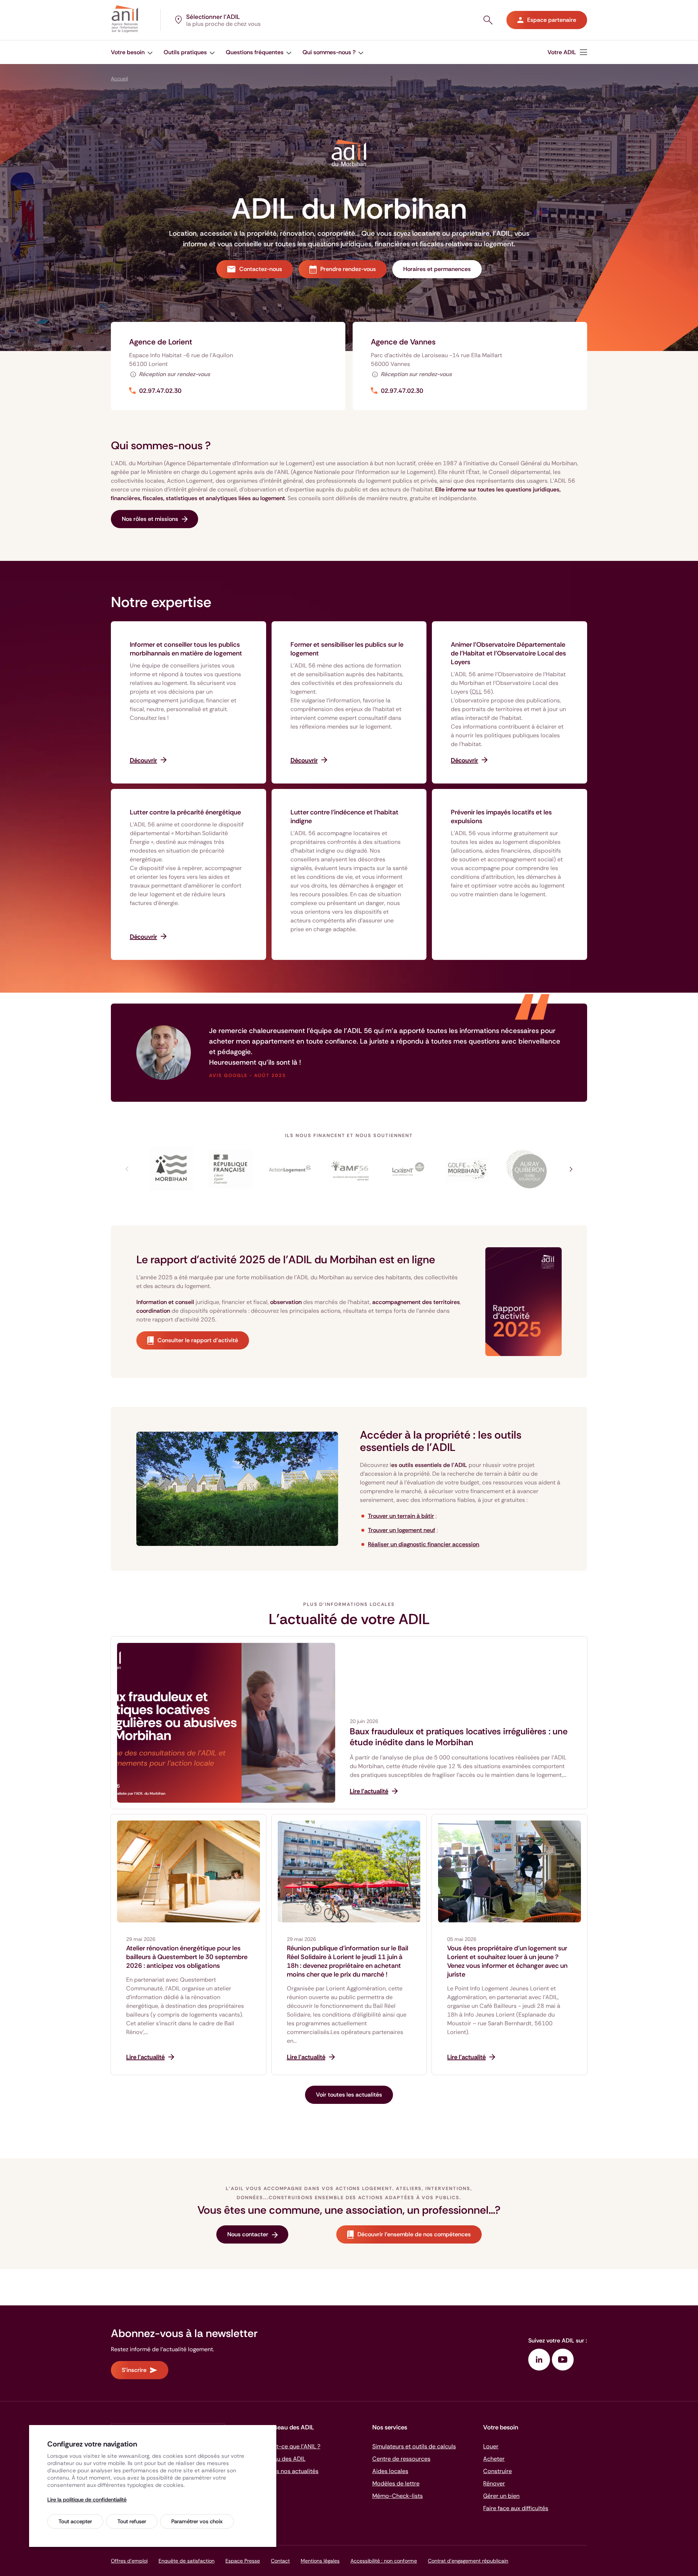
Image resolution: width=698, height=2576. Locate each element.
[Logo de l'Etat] (231, 1169)
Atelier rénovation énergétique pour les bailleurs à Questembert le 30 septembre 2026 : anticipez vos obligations (187, 1957)
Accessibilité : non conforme (384, 2561)
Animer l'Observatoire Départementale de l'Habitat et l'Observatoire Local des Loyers (508, 653)
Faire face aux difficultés (516, 2508)
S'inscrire (134, 2370)
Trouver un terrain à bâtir (401, 1516)
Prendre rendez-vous (348, 269)
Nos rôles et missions (150, 519)
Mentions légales (320, 2561)
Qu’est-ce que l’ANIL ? (291, 2446)
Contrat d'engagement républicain (468, 2561)
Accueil (119, 79)
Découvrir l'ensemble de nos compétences (414, 2234)
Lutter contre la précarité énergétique (185, 812)
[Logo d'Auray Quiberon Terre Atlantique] (527, 1169)
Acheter (494, 2459)
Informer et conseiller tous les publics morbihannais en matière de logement (186, 649)
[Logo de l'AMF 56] (349, 1169)
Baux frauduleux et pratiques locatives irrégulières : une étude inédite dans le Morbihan (459, 1737)
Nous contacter (248, 2234)
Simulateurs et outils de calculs (414, 2446)
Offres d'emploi (129, 2561)
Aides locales (390, 2471)
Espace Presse (243, 2561)
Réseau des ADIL (283, 2459)
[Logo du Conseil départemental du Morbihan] (171, 1169)
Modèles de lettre (396, 2483)
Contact (280, 2561)
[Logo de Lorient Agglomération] (408, 1169)
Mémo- (398, 2496)
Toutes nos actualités (290, 2471)
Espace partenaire (552, 20)
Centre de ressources (401, 2459)
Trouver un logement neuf (402, 1530)
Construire (498, 2471)
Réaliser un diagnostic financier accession (424, 1544)
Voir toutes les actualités (349, 2095)
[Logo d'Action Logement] (290, 1169)
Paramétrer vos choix (197, 2521)
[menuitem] (132, 52)
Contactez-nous (261, 269)
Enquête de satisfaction (186, 2561)
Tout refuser (132, 2521)
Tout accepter (75, 2521)
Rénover (494, 2483)
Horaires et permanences (437, 269)
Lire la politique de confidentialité (87, 2500)
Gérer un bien (501, 2496)
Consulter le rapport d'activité (198, 1340)
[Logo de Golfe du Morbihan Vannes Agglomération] (467, 1169)
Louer (491, 2446)
